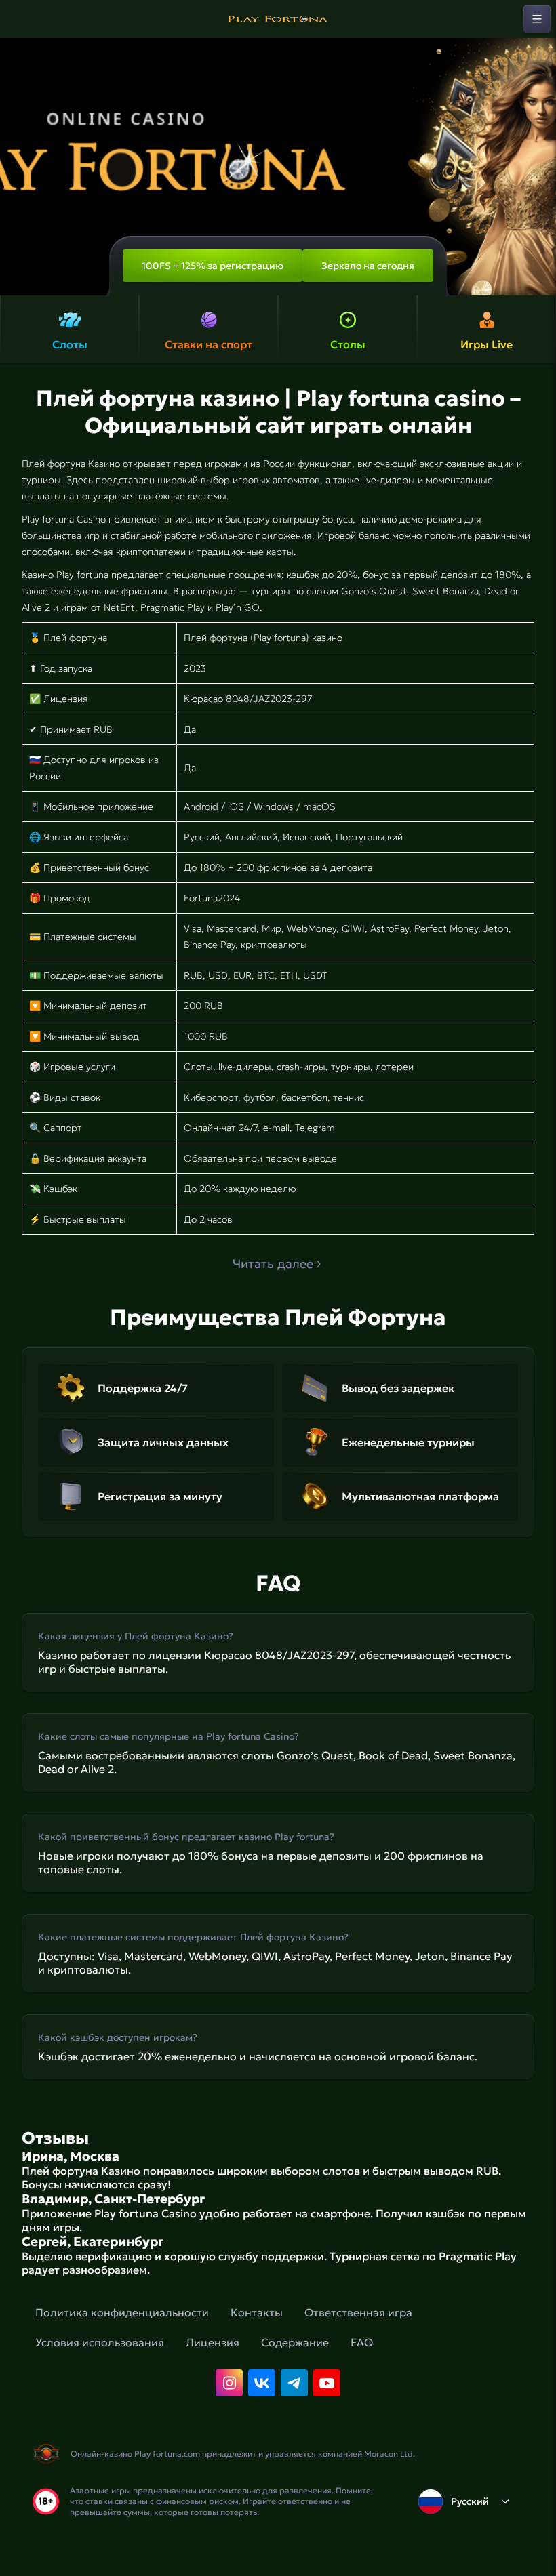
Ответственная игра (358, 2312)
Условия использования (100, 2342)
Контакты (257, 2312)
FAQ (362, 2342)
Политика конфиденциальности (122, 2312)
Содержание (295, 2342)
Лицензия (213, 2342)
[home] (278, 19)
